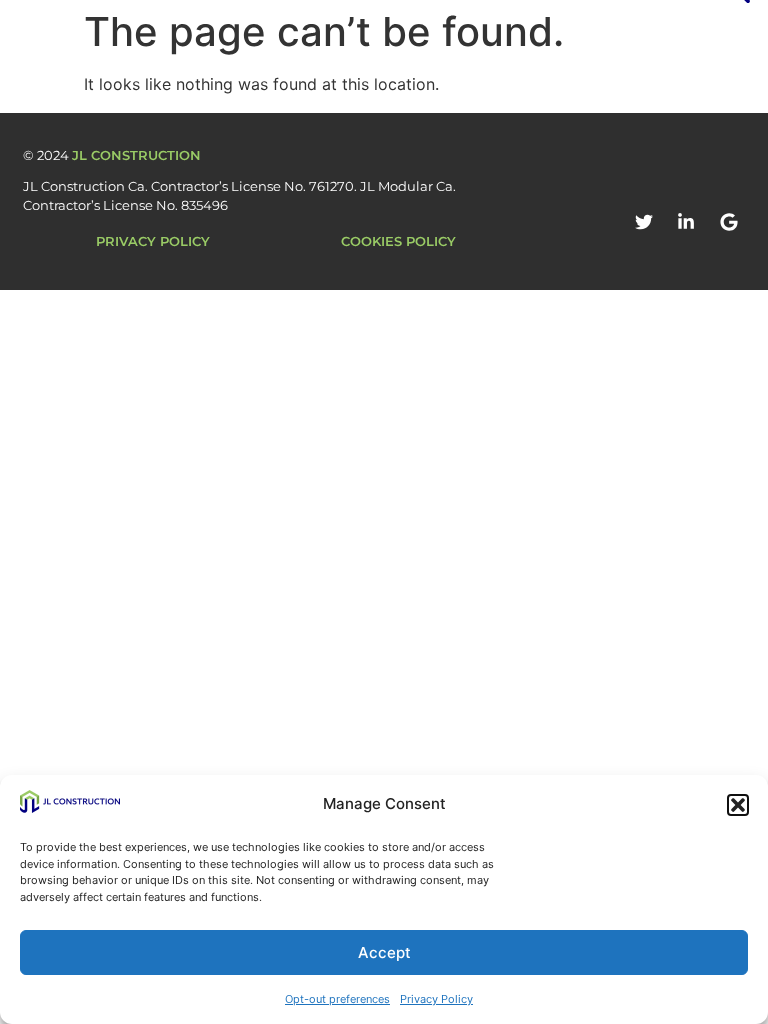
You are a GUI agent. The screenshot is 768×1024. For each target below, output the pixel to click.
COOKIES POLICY (398, 241)
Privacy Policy (436, 999)
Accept (384, 952)
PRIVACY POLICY (153, 241)
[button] (738, 805)
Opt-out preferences (337, 999)
